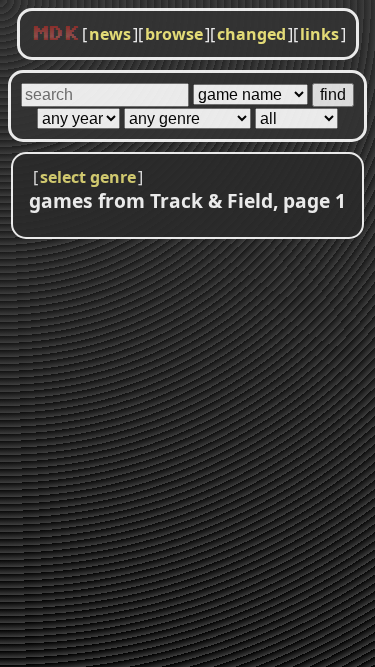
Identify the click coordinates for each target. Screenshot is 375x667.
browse (174, 34)
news (110, 34)
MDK (56, 34)
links (319, 34)
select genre (88, 177)
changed (251, 34)
